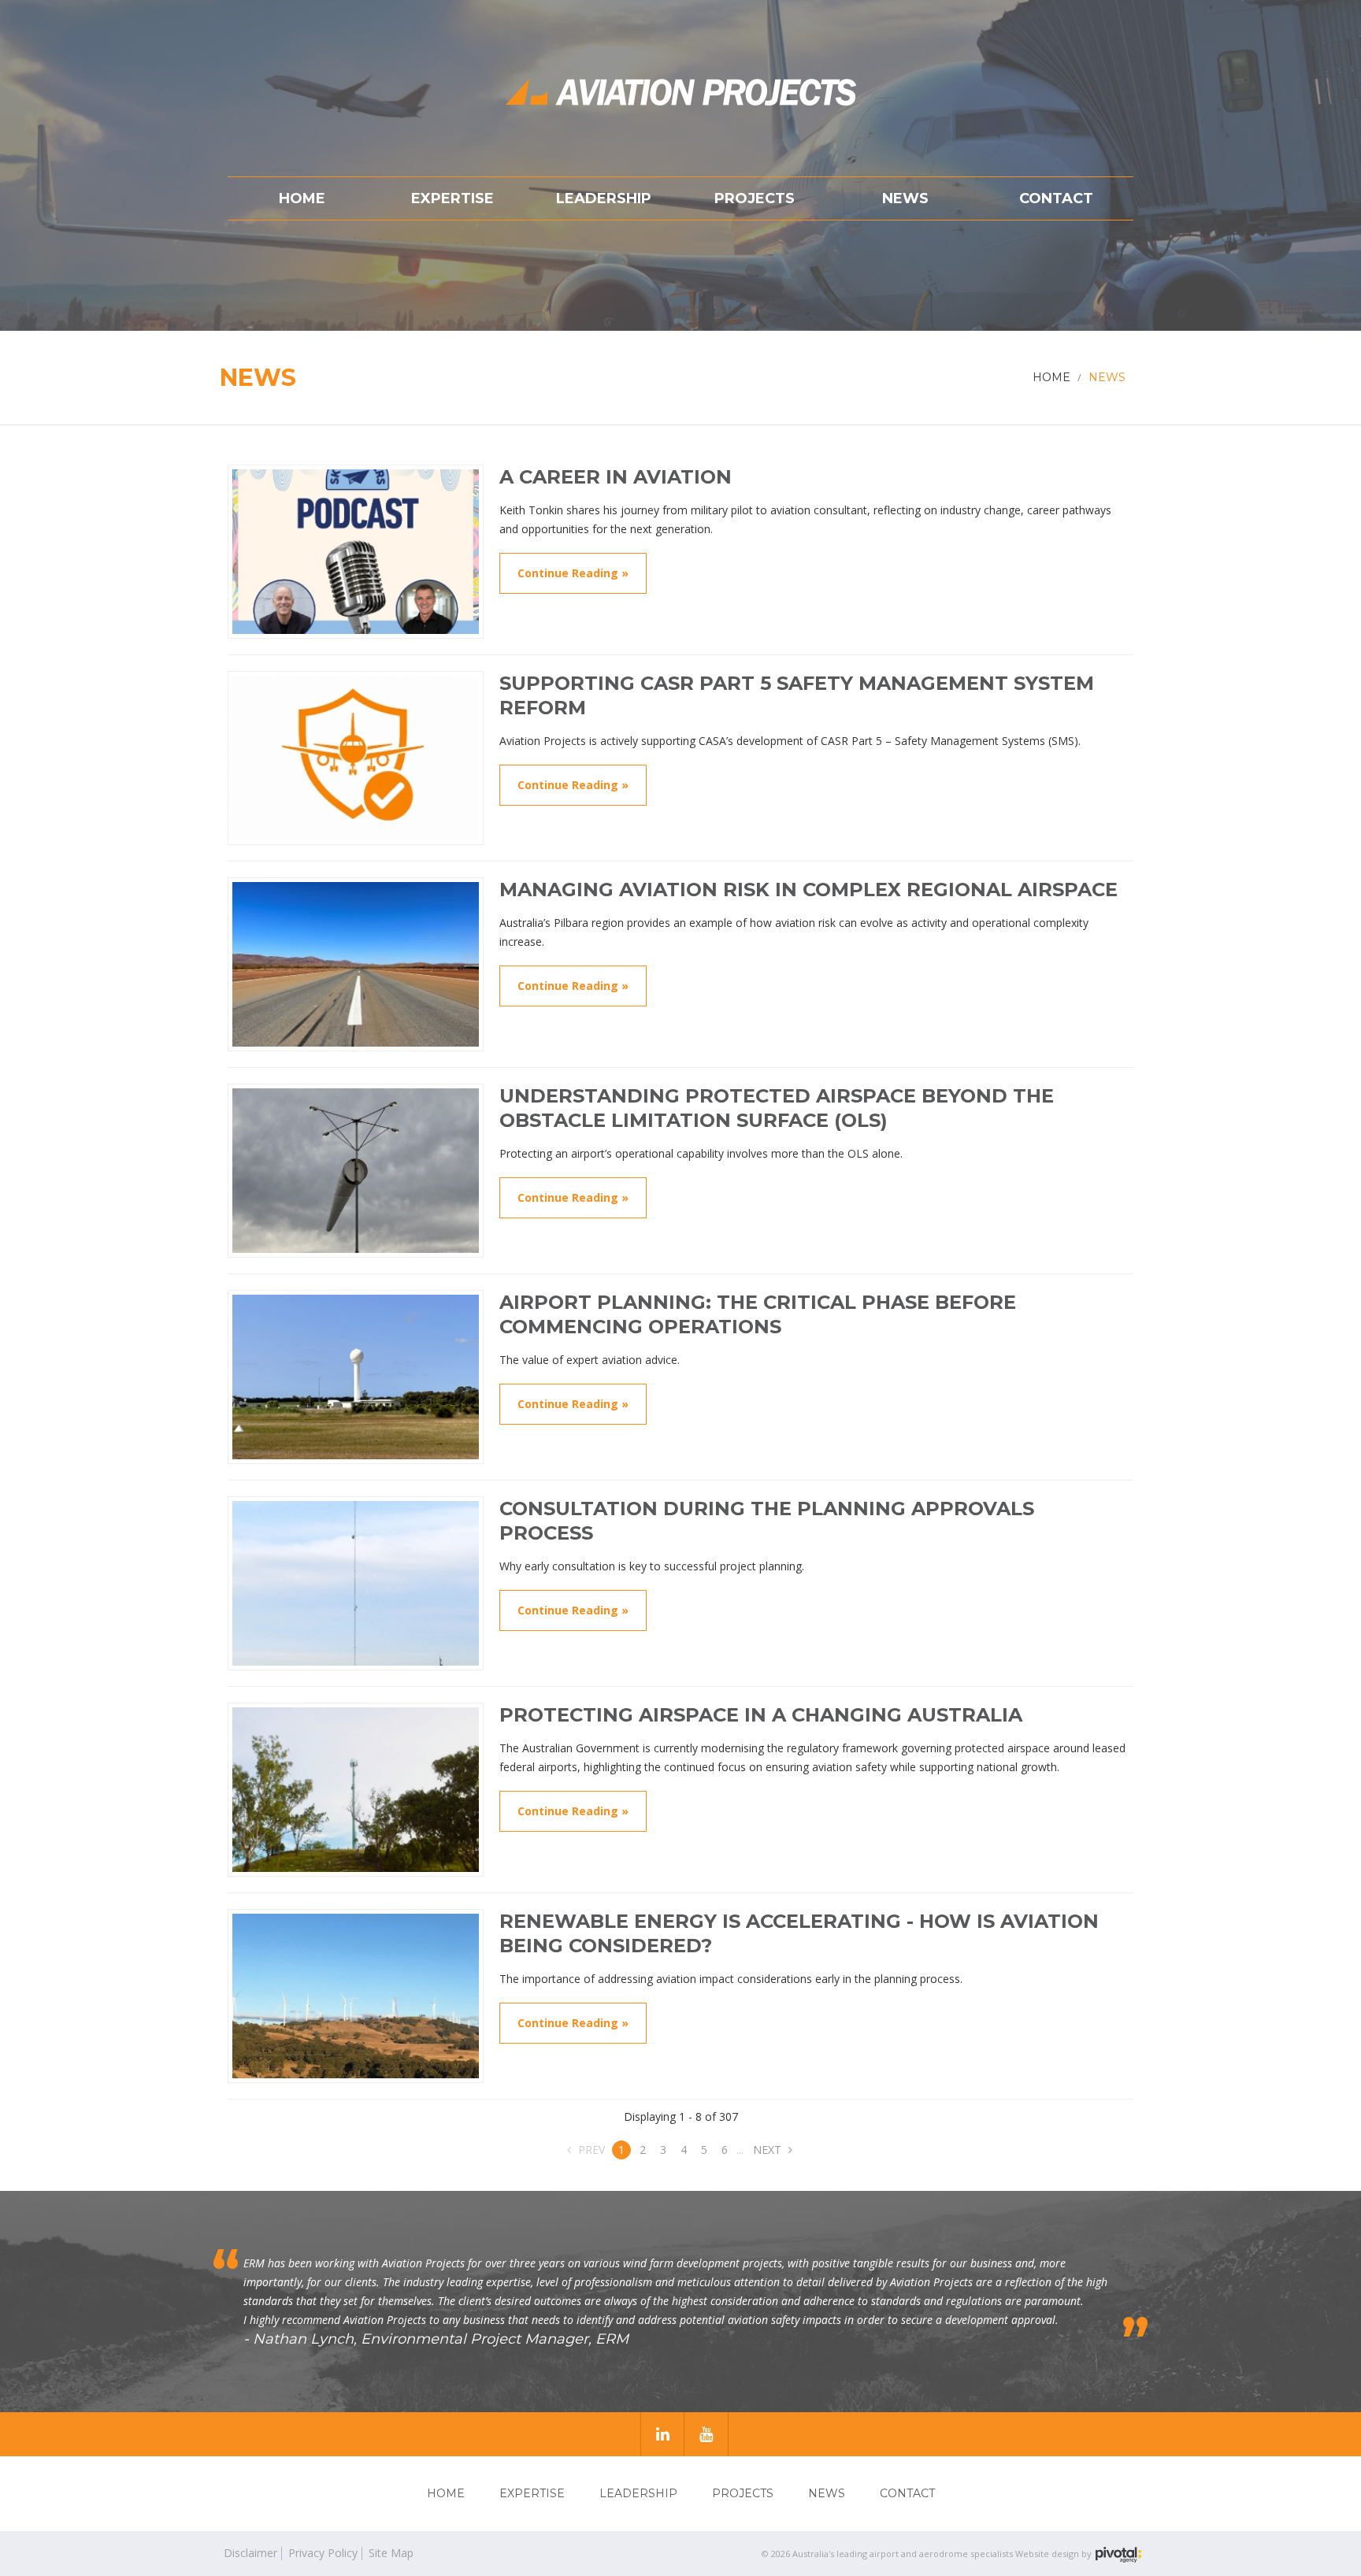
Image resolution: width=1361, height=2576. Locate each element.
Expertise (532, 2493)
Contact (907, 2493)
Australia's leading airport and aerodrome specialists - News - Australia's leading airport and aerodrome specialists (680, 92)
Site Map (391, 2553)
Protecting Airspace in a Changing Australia (761, 1715)
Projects (743, 2493)
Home (446, 2493)
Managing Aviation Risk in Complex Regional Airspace (808, 890)
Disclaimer (250, 2553)
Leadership (638, 2493)
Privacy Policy (323, 2553)
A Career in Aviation (616, 477)
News (827, 2493)
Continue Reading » (573, 573)
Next (769, 2150)
